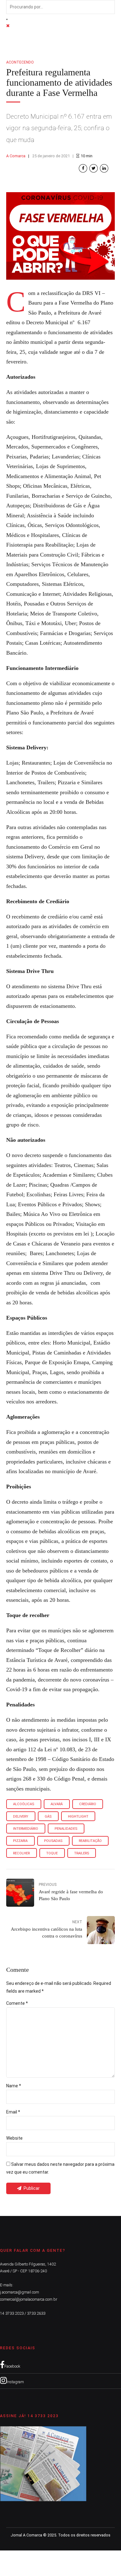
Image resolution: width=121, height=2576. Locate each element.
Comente (17, 2003)
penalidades (66, 1829)
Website (14, 2138)
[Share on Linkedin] (104, 168)
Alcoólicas (24, 1804)
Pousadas (53, 1841)
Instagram (15, 2382)
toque (52, 1853)
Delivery (21, 1817)
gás (48, 1817)
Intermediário (26, 1829)
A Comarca (16, 156)
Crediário (88, 1804)
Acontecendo (20, 62)
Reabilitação (90, 1841)
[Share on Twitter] (94, 168)
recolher (21, 1853)
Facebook (12, 2366)
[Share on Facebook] (83, 168)
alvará (57, 1804)
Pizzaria (20, 1841)
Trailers (82, 1853)
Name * (14, 2086)
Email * (13, 2112)
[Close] (8, 26)
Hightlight (78, 1817)
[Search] (7, 19)
